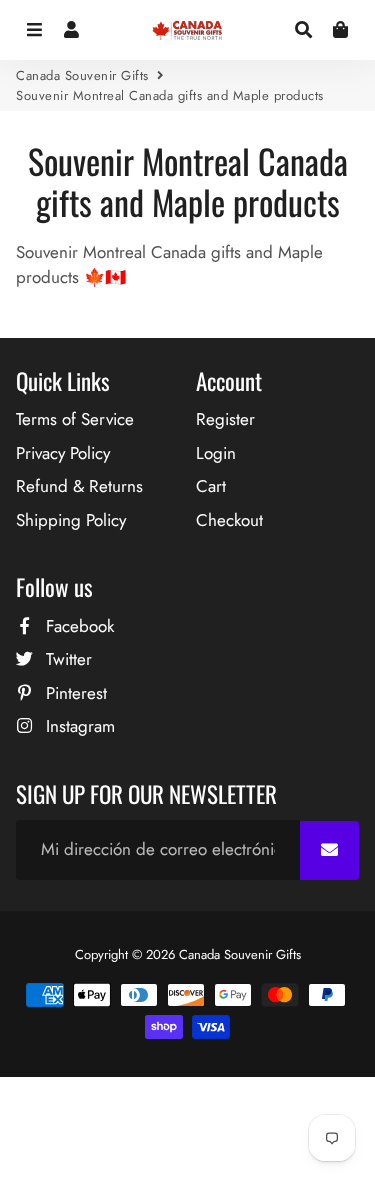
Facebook (77, 626)
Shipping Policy (71, 520)
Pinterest (74, 693)
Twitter (66, 659)
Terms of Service (75, 419)
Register (225, 419)
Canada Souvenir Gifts (82, 75)
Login (216, 453)
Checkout (229, 520)
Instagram (78, 726)
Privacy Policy (63, 453)
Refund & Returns (79, 486)
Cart (211, 486)
